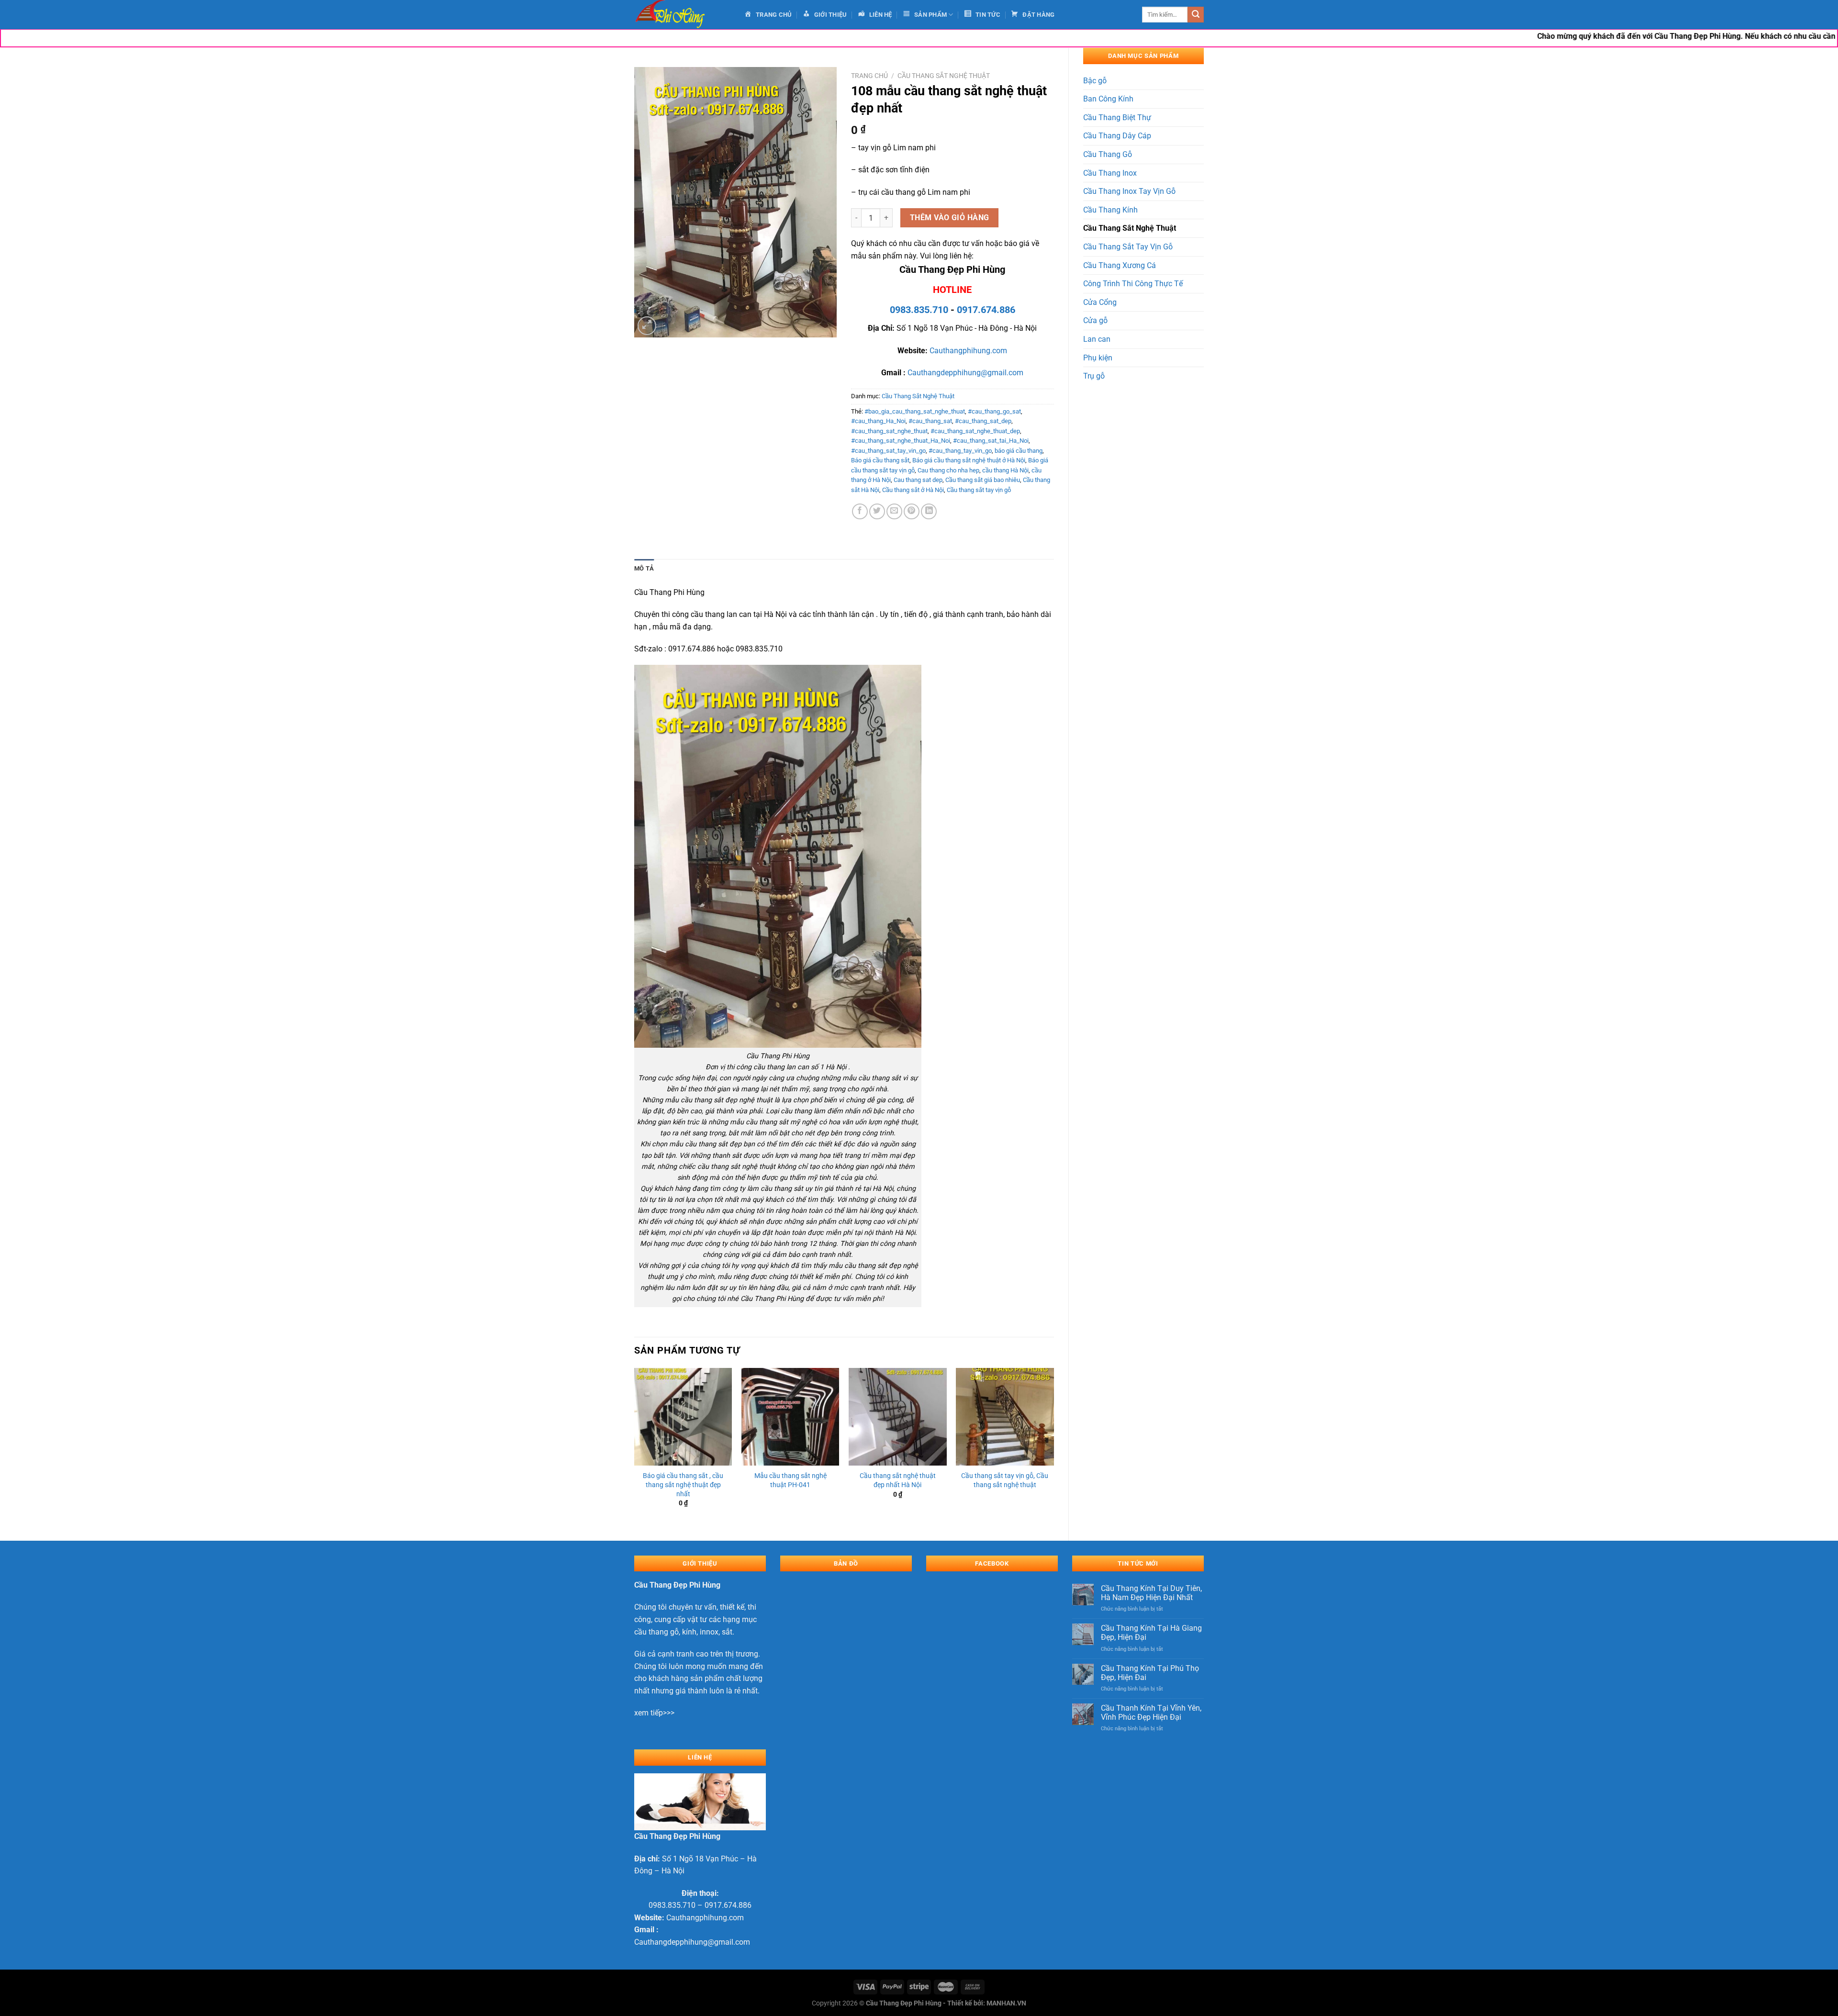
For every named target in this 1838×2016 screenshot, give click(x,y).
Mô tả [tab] (644, 568)
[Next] (1053, 1446)
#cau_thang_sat (930, 421)
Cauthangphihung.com (968, 351)
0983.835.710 (919, 310)
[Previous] (635, 1446)
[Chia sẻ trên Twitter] (877, 511)
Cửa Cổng (1100, 302)
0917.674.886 (986, 310)
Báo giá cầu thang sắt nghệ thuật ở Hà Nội (969, 460)
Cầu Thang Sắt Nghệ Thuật (1130, 228)
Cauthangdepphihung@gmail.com (965, 373)
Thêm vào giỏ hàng (950, 218)
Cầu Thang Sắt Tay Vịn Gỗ (1128, 247)
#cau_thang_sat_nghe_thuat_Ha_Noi (901, 441)
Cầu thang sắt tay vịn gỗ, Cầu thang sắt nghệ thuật (1005, 1480)
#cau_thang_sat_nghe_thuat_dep (975, 431)
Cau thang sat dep (918, 480)
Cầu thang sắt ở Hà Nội (913, 490)
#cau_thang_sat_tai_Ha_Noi (991, 441)
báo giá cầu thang (1019, 451)
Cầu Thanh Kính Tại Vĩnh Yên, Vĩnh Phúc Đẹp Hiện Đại (1151, 1713)
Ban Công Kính (1108, 99)
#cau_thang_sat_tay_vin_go (888, 451)
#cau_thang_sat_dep (983, 421)
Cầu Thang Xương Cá (1120, 265)
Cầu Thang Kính (1110, 210)
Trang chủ (869, 76)
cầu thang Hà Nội (1005, 470)
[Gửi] (1196, 15)
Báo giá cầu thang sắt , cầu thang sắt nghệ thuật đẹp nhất (683, 1485)
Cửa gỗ (1095, 320)
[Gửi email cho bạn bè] (894, 511)
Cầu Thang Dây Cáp (1117, 136)
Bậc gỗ (1095, 81)
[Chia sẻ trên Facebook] (860, 511)
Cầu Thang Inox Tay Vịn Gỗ (1129, 191)
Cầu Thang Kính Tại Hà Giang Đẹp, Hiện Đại (1151, 1633)
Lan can (1097, 339)
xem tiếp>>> (654, 1713)
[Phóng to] (647, 326)
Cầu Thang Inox (1110, 173)
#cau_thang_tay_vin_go (960, 451)
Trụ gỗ (1094, 376)
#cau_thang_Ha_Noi (878, 421)
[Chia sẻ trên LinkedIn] (929, 511)
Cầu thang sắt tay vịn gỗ (979, 490)
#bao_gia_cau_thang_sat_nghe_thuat (915, 411)
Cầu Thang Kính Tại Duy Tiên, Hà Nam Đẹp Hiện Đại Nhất (1151, 1593)
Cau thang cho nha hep (948, 470)
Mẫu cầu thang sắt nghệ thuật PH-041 (790, 1480)
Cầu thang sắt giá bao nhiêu (983, 480)
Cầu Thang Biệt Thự (1117, 118)
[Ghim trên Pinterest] (912, 511)
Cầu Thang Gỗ (1108, 154)
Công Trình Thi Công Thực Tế (1133, 284)
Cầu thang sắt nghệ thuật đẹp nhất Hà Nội (898, 1480)
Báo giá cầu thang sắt (880, 460)
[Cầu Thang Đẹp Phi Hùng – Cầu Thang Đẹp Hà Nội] (682, 15)
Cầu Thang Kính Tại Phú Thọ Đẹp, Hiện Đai (1150, 1673)
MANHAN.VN (1006, 2003)
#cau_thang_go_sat (994, 411)
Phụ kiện (1098, 358)
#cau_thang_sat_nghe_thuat (889, 431)
